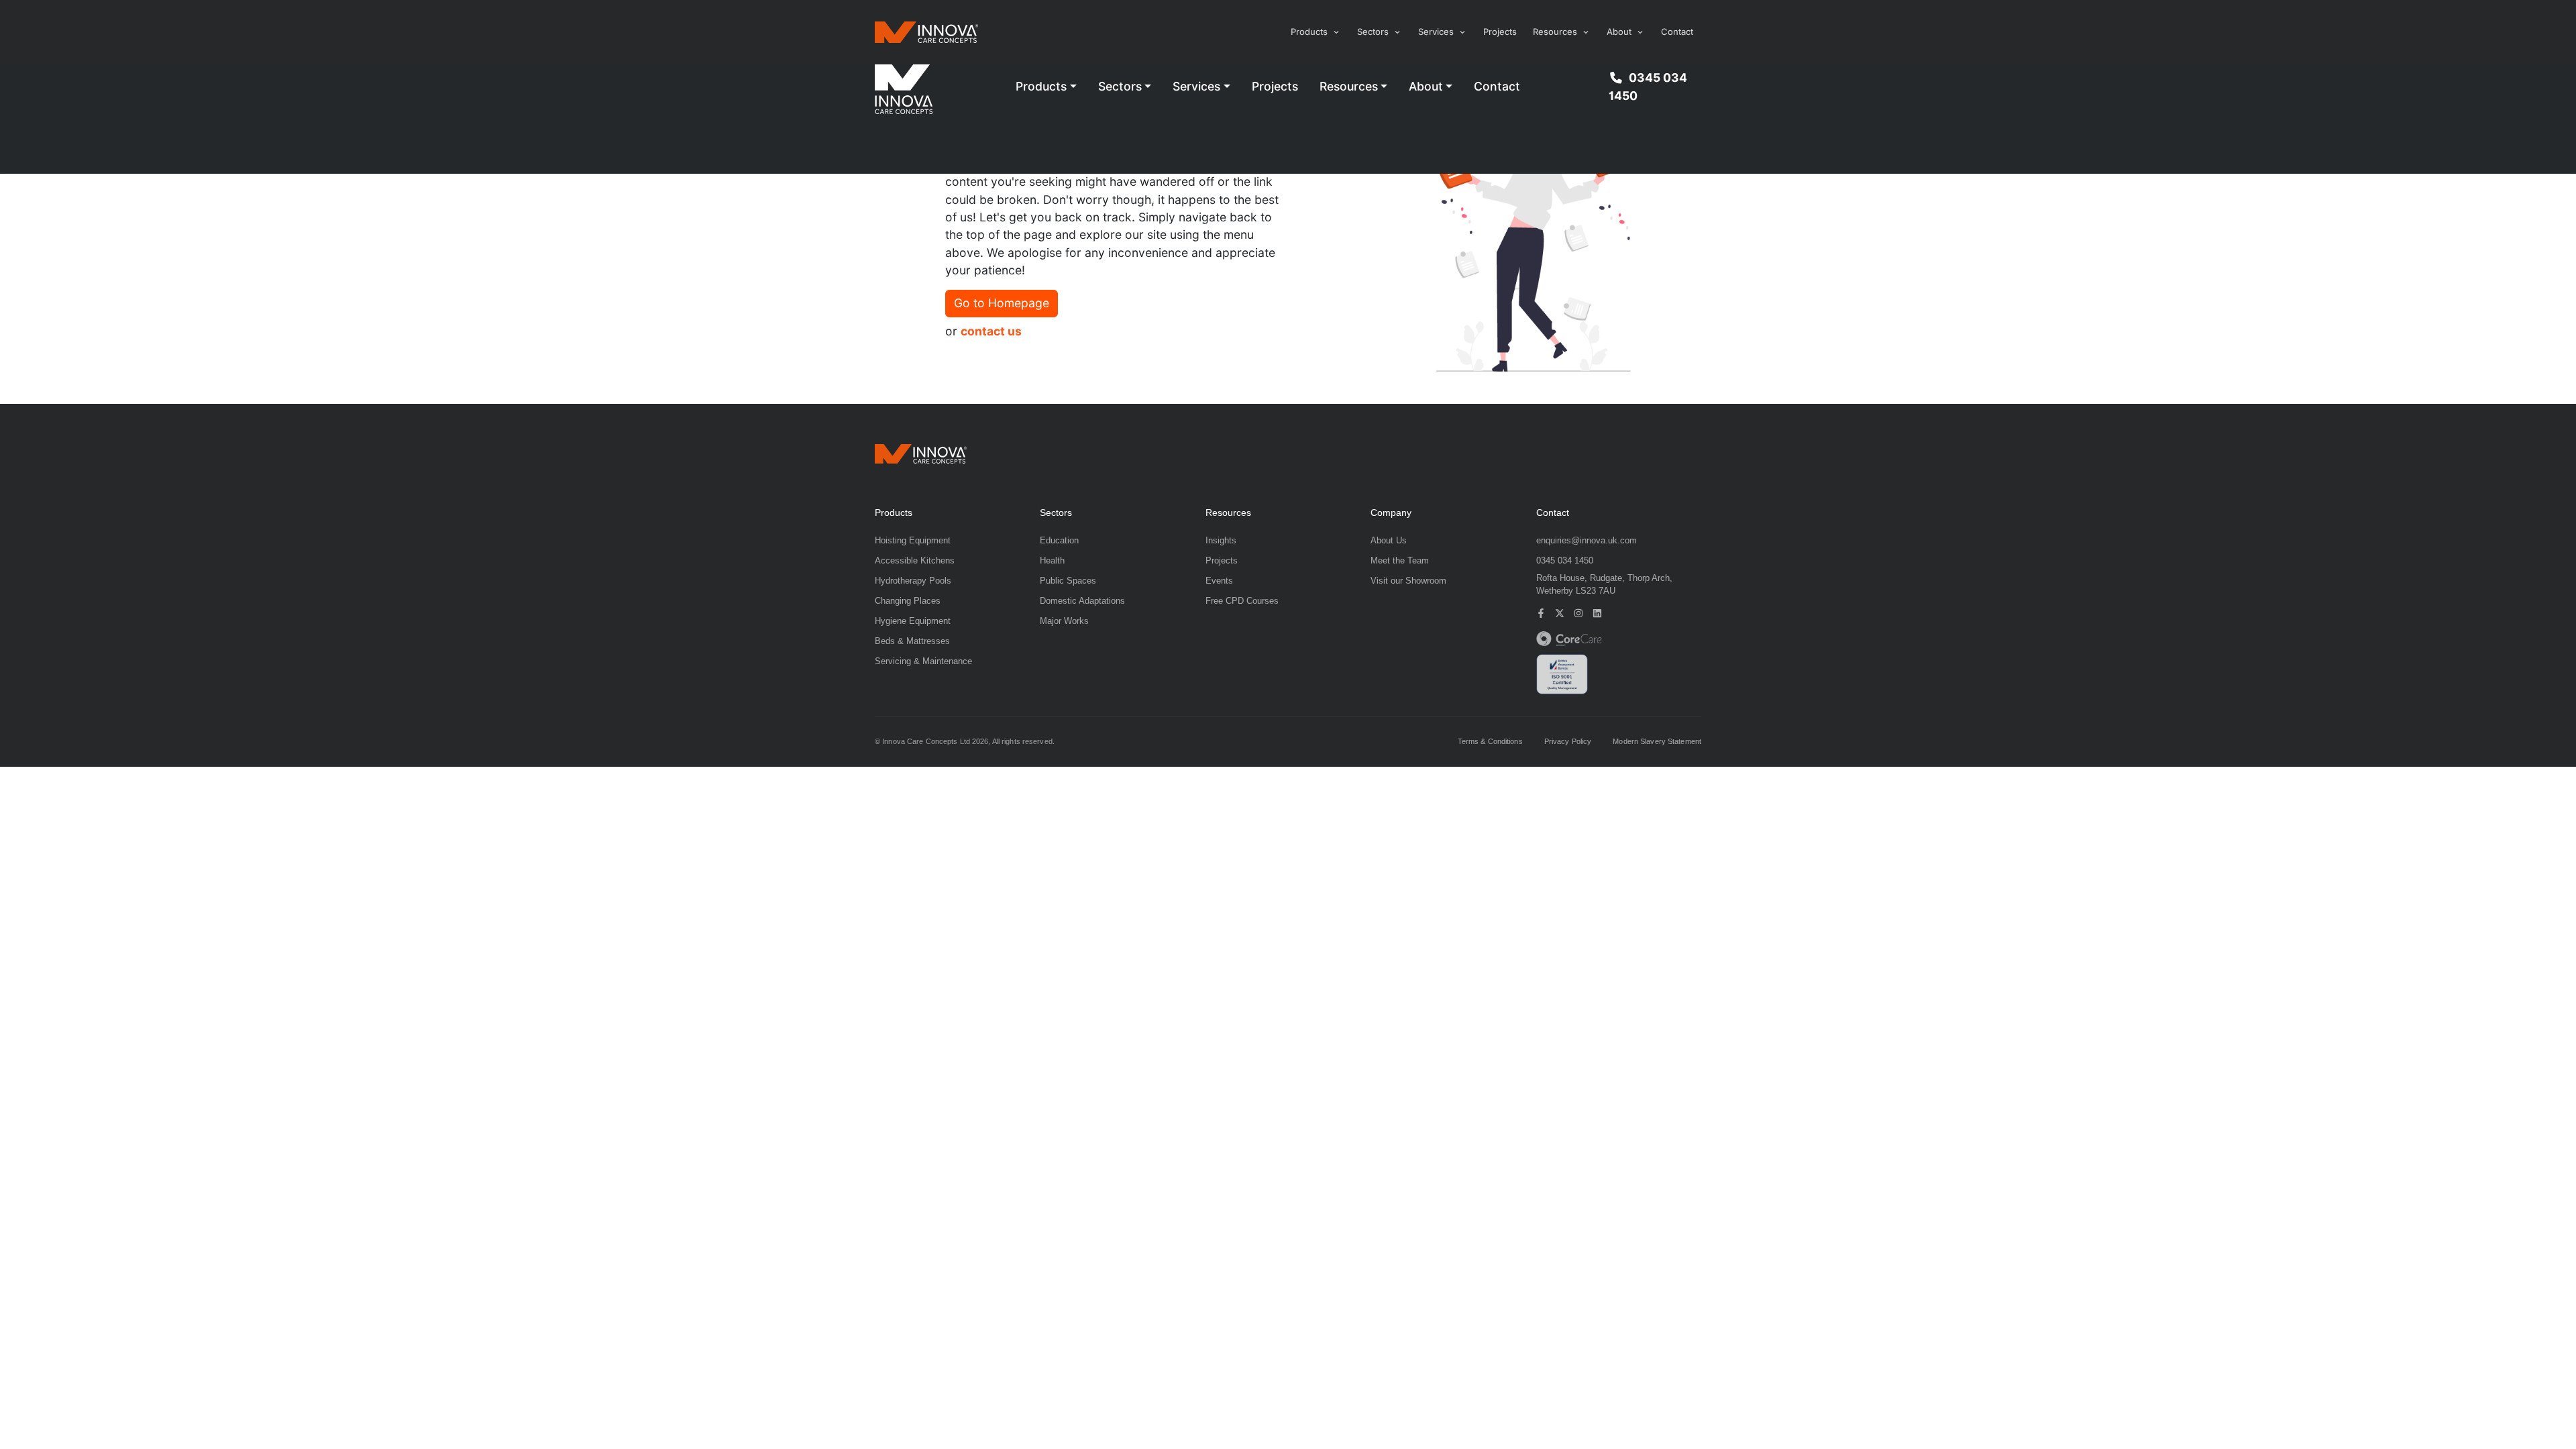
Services (1196, 86)
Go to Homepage (1002, 303)
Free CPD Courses (1242, 601)
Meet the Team (1400, 560)
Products (1041, 86)
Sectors (1120, 86)
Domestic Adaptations (1082, 601)
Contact (1677, 32)
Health (1052, 560)
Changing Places (908, 601)
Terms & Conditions (1490, 742)
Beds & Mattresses (912, 641)
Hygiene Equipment (913, 621)
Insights (1221, 540)
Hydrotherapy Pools (913, 581)
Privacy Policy (1568, 742)
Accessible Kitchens (915, 560)
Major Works (1064, 621)
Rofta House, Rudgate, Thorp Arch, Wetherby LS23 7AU (1604, 585)
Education (1059, 540)
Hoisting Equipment (913, 540)
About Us (1389, 540)
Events (1219, 581)
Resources (1349, 86)
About (1426, 86)
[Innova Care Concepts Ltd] (921, 453)
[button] (1316, 32)
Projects (1500, 32)
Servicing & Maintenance (923, 661)
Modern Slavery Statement (1657, 742)
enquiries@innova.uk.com (1587, 540)
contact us (991, 331)
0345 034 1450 (1648, 86)
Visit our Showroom (1408, 581)
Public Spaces (1068, 581)
